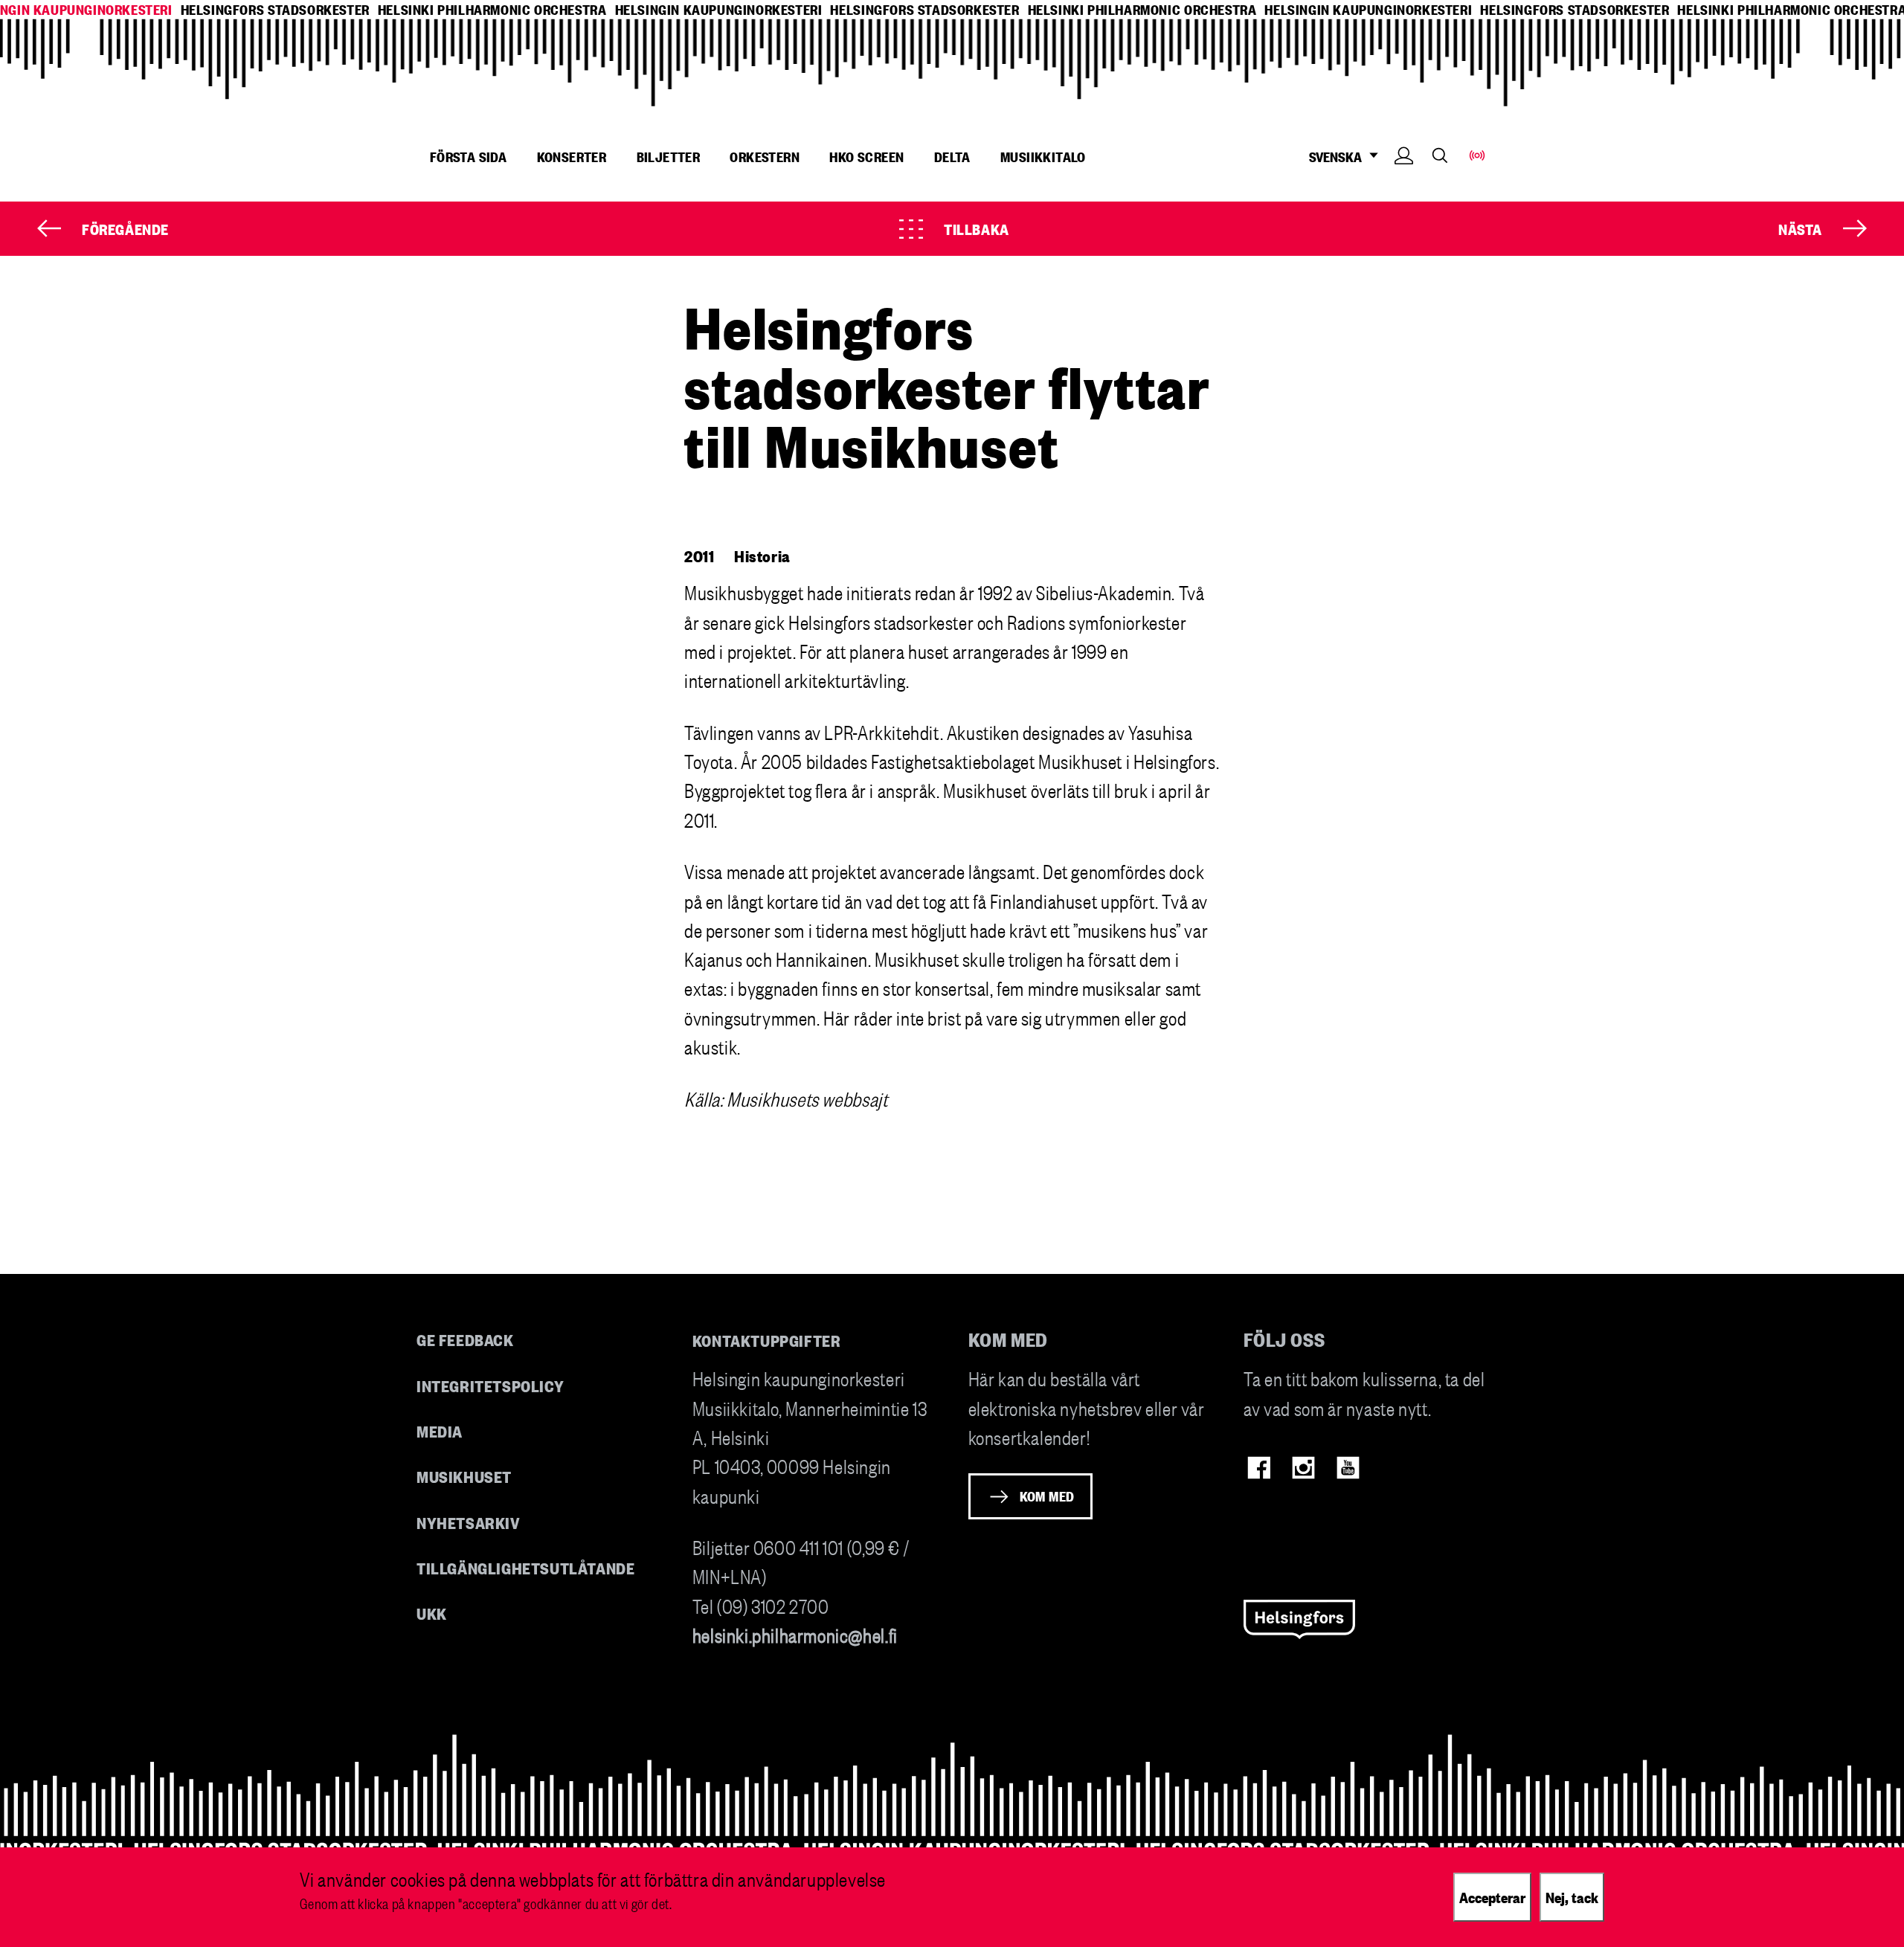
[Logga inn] (1404, 178)
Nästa (1800, 228)
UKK (432, 1613)
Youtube (1348, 1468)
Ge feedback (465, 1339)
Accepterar (1492, 1896)
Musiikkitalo (1043, 156)
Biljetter (669, 156)
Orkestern (765, 156)
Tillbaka (977, 228)
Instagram (1303, 1468)
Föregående (125, 228)
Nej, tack (1572, 1896)
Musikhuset (464, 1476)
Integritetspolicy (490, 1385)
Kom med (1047, 1496)
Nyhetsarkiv (469, 1522)
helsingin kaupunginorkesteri (719, 9)
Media (440, 1431)
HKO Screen (866, 156)
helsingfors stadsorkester (275, 9)
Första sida (468, 156)
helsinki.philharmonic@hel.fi (795, 1634)
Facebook (1259, 1468)
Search (1440, 155)
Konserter (572, 156)
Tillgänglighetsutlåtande (526, 1567)
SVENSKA (1335, 157)
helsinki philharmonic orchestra (492, 9)
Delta (952, 156)
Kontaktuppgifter (767, 1340)
